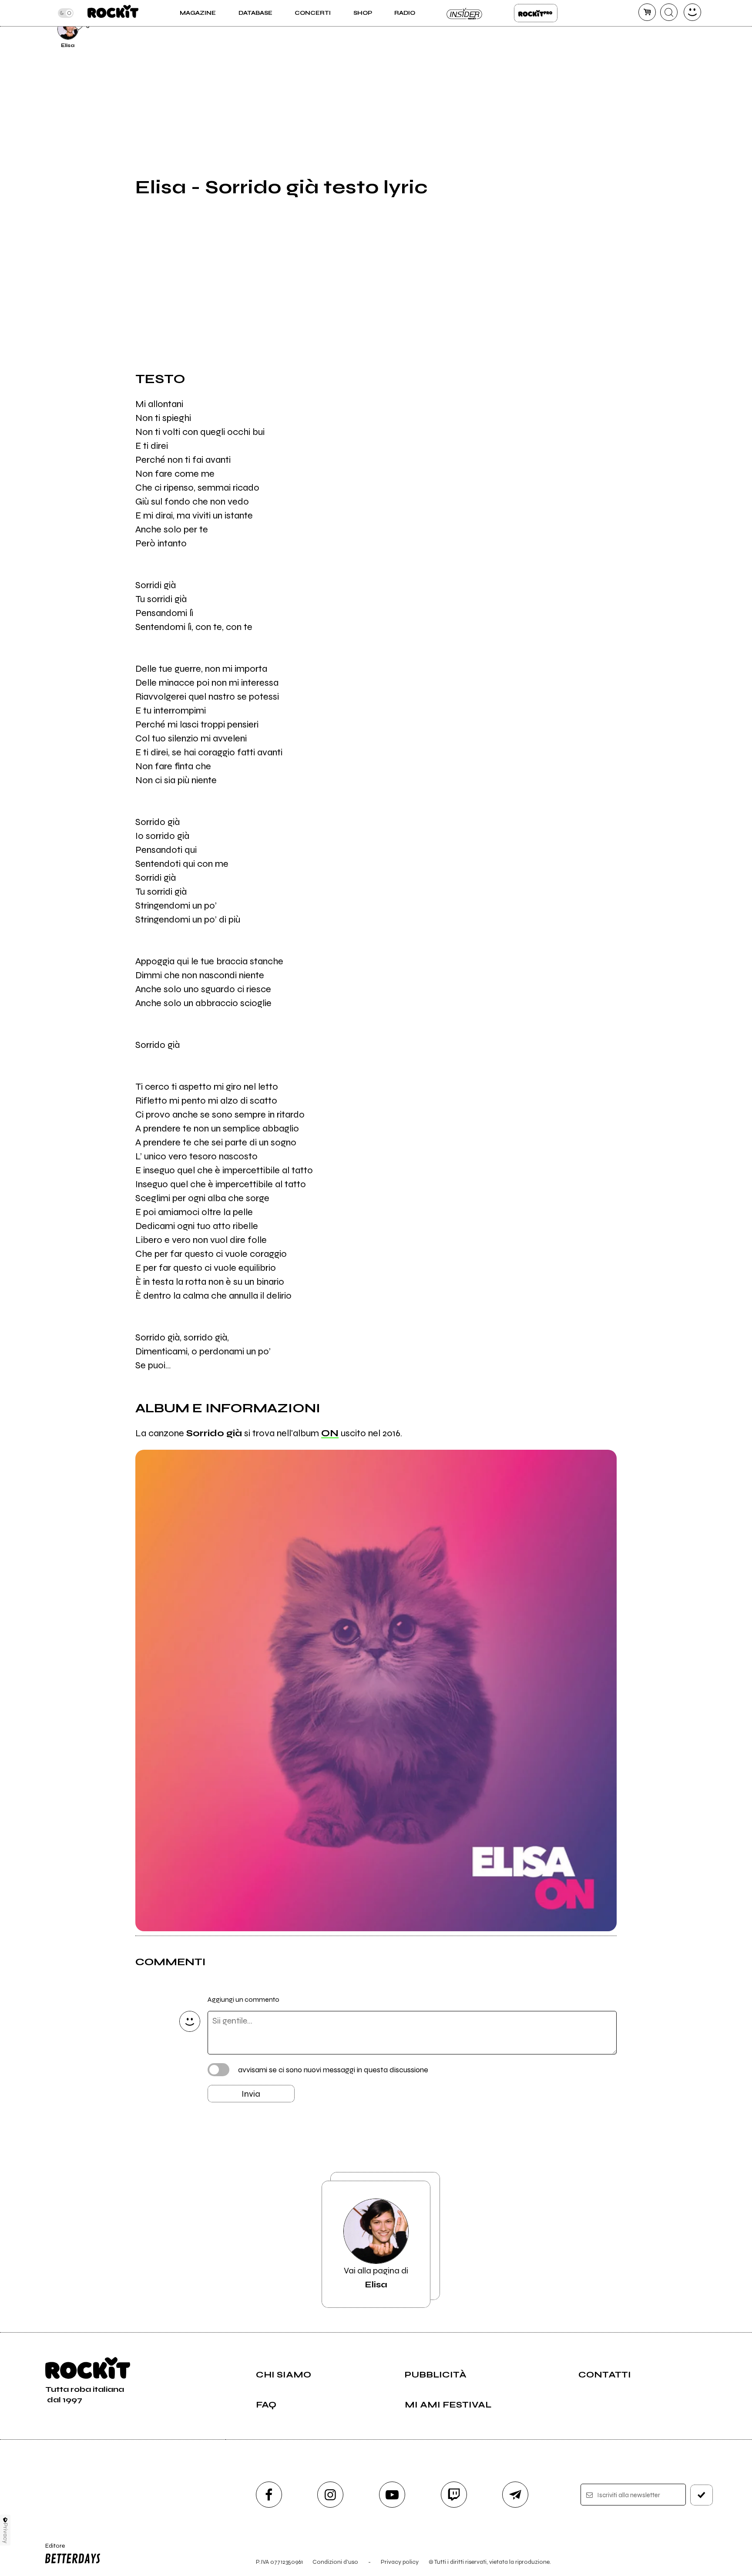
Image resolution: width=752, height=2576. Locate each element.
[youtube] (392, 2495)
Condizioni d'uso (335, 2562)
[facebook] (269, 2495)
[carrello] (647, 12)
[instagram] (330, 2495)
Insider (465, 13)
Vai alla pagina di (376, 2278)
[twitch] (454, 2495)
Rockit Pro (536, 13)
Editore (51, 2549)
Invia (251, 2094)
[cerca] (669, 12)
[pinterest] (638, 28)
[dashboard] (692, 12)
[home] (113, 13)
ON (330, 1433)
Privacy (5, 2533)
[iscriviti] (702, 2495)
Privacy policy (400, 2562)
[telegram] (515, 2495)
